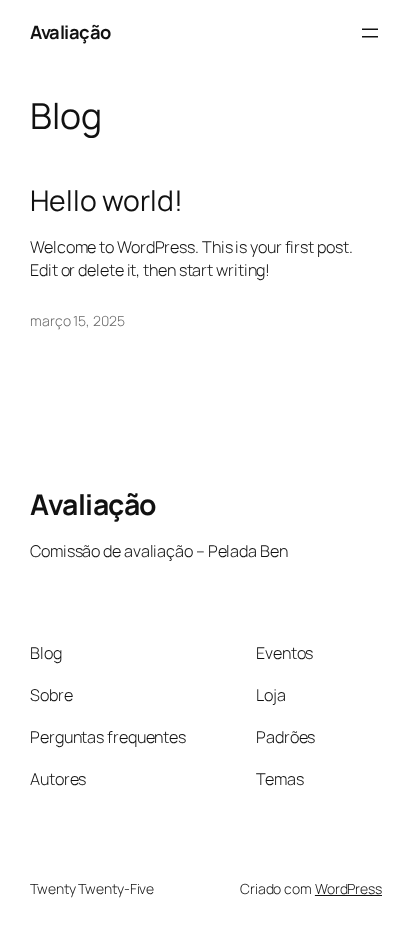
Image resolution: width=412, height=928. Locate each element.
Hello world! (106, 201)
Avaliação (70, 32)
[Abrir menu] (370, 33)
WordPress (348, 888)
